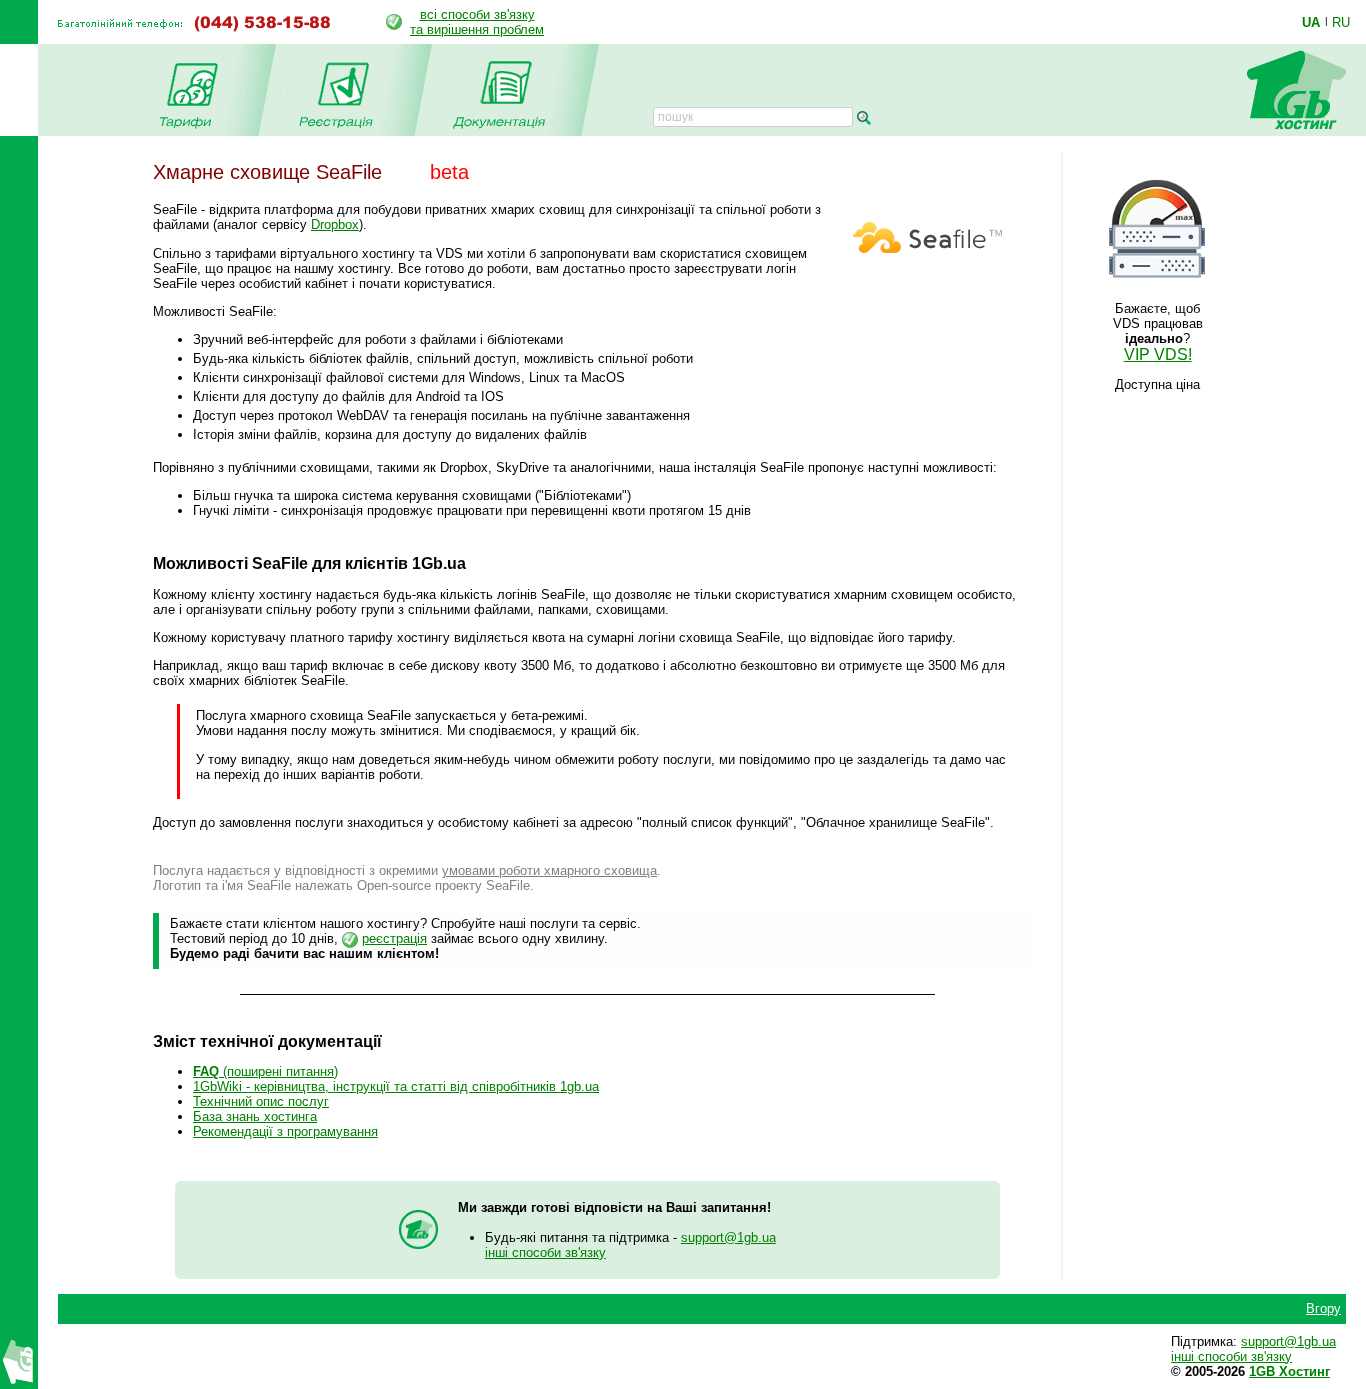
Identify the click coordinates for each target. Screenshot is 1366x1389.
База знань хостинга (255, 1116)
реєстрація (394, 938)
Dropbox (335, 224)
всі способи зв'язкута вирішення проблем (477, 22)
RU (1341, 22)
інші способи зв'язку (545, 1252)
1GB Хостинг (1289, 1371)
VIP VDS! (1158, 354)
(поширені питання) (265, 1071)
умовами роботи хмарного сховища (549, 870)
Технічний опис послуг (261, 1101)
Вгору (1323, 1308)
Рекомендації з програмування (285, 1131)
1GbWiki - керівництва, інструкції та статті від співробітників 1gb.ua (396, 1086)
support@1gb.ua (728, 1237)
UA (1311, 22)
